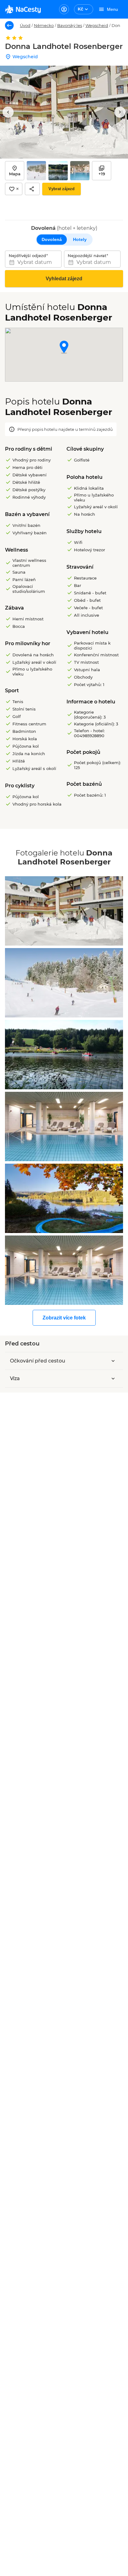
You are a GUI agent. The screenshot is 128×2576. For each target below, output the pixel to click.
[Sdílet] (32, 189)
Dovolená (52, 239)
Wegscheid (97, 25)
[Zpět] (9, 25)
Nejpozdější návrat (87, 256)
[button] (64, 348)
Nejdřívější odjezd (27, 256)
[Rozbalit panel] (113, 1361)
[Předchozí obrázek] (8, 112)
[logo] (23, 9)
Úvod (25, 25)
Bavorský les (70, 25)
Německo (44, 25)
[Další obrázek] (120, 112)
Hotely (80, 239)
